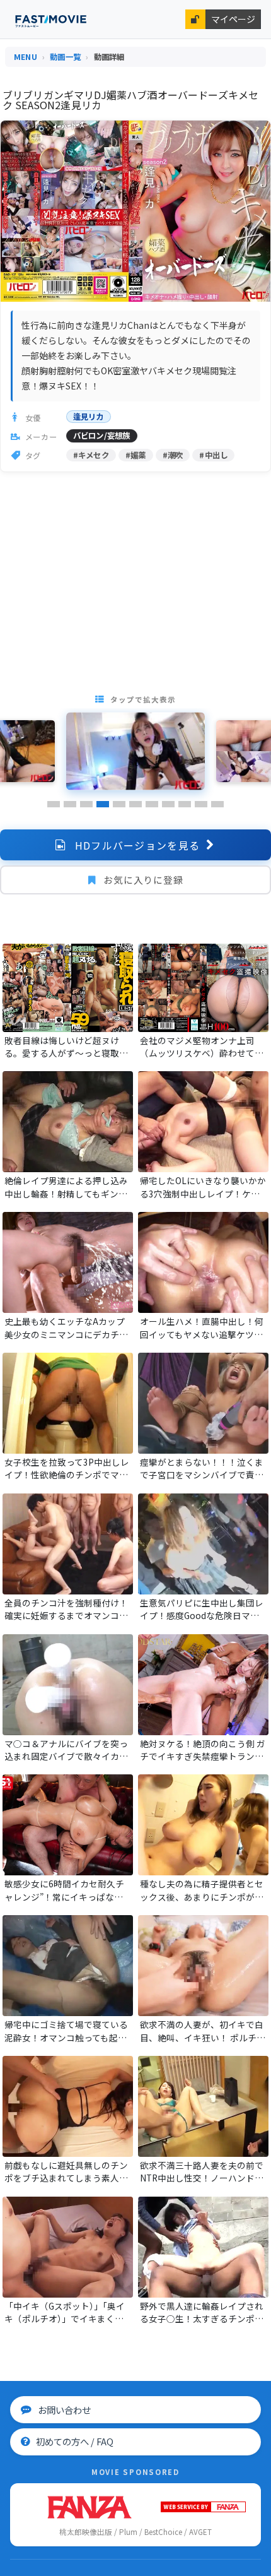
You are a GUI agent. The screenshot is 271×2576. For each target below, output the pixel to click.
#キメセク (91, 455)
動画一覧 (65, 57)
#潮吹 (173, 455)
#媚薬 (136, 455)
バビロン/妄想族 (102, 436)
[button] (54, 804)
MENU (26, 57)
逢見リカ (89, 417)
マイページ (233, 19)
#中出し (213, 455)
